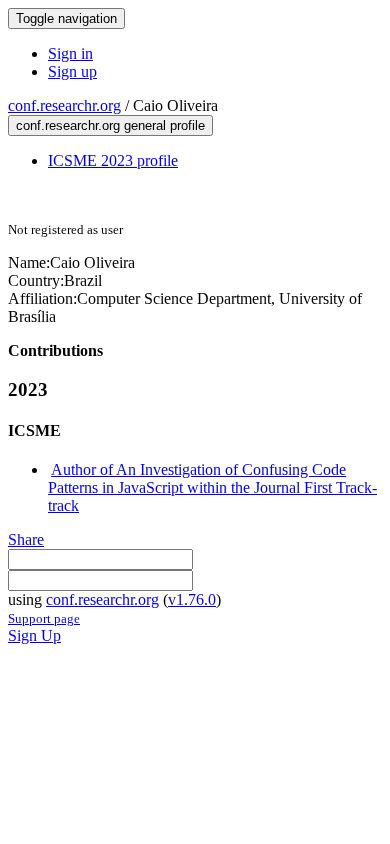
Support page (44, 618)
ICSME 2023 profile (113, 160)
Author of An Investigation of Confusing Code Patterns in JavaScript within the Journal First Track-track (212, 487)
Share (26, 539)
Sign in (70, 53)
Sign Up (34, 635)
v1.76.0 (192, 599)
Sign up (72, 71)
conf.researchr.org (64, 105)
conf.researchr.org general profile (110, 125)
